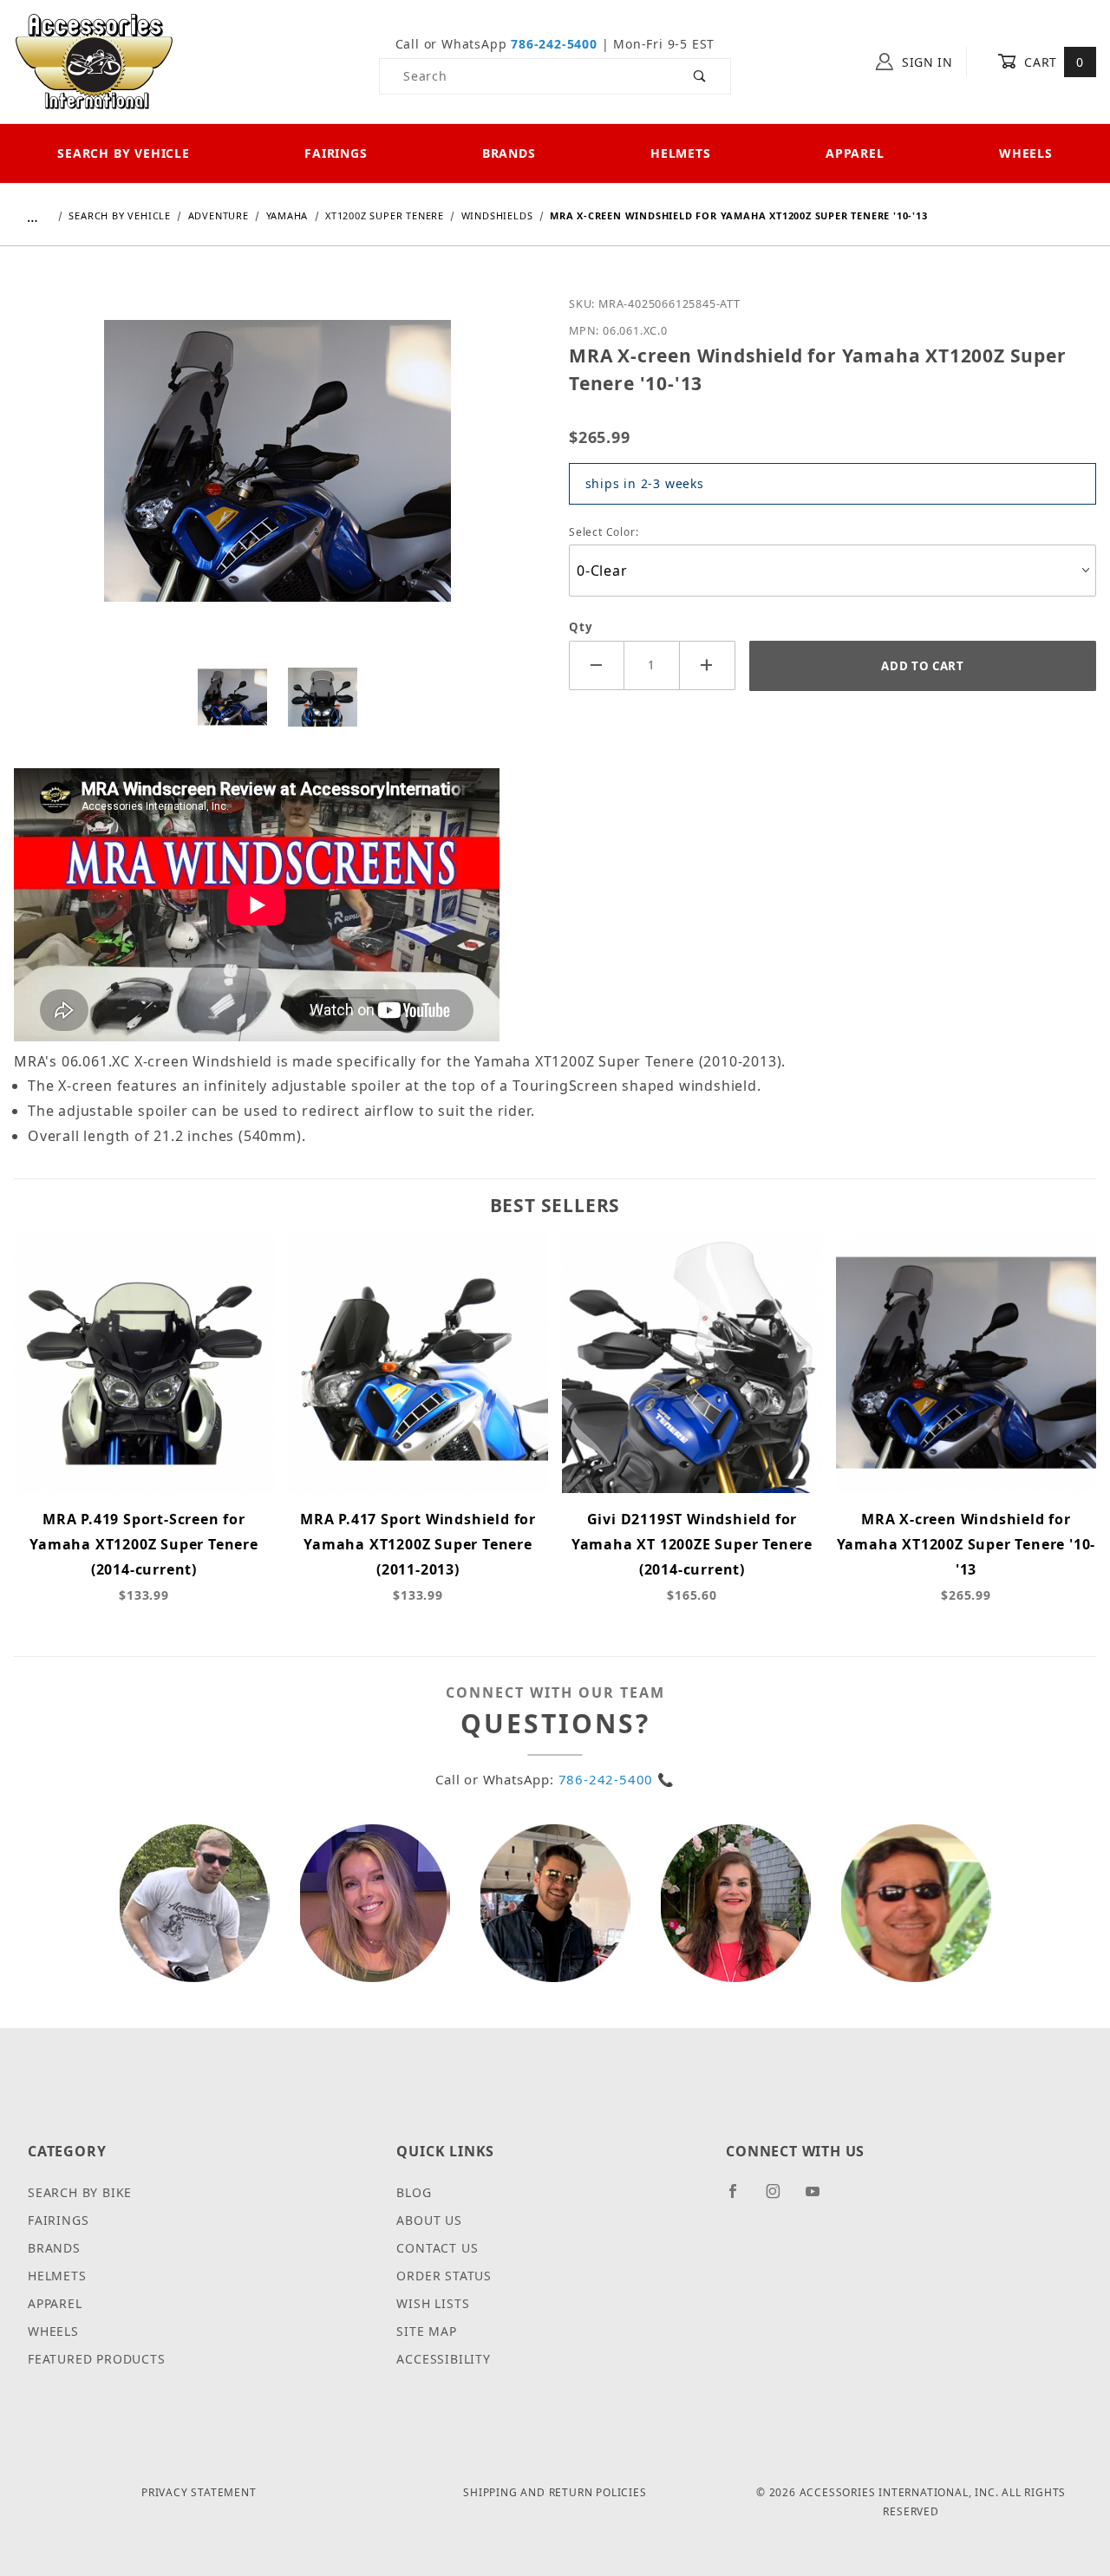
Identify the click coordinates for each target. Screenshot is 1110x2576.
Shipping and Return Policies (555, 2492)
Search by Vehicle (124, 153)
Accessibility (443, 2359)
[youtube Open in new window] (820, 2198)
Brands (509, 153)
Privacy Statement (199, 2492)
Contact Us (437, 2248)
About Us (429, 2220)
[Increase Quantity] (708, 665)
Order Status (444, 2276)
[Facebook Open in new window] (740, 2198)
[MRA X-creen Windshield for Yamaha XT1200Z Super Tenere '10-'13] (277, 473)
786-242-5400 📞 (617, 1779)
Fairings (336, 153)
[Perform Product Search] (700, 76)
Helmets (681, 153)
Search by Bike (80, 2192)
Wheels (1026, 153)
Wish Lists (433, 2303)
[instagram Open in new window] (780, 2198)
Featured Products (97, 2359)
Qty (581, 627)
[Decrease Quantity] (597, 665)
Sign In (925, 62)
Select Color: (604, 532)
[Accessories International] (94, 60)
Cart (1052, 62)
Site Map (426, 2331)
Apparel (855, 153)
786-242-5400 (554, 44)
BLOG (414, 2192)
